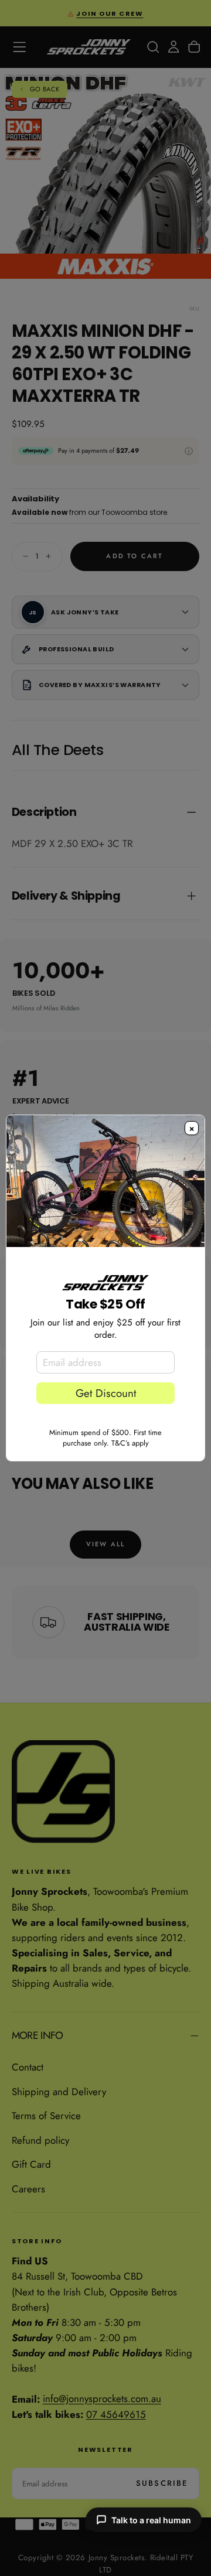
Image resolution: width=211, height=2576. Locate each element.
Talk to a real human (151, 2520)
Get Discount (106, 1393)
